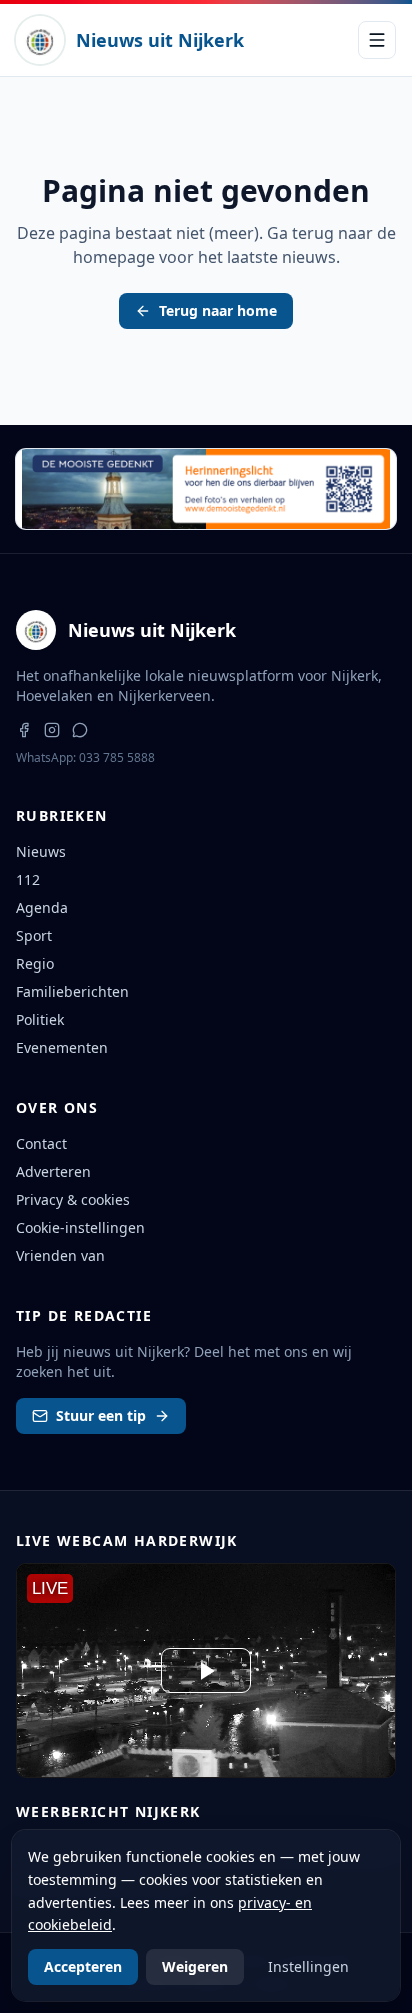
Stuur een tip (101, 1415)
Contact (41, 1143)
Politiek (40, 1019)
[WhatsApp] (80, 730)
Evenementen (62, 1047)
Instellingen (308, 1966)
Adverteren (53, 1171)
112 (28, 879)
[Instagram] (52, 730)
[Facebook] (24, 730)
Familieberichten (72, 991)
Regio (35, 963)
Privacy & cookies (73, 1199)
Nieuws (41, 851)
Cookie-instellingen (80, 1227)
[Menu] (377, 40)
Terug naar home (218, 310)
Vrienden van (60, 1255)
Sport (34, 935)
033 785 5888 (117, 757)
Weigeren (195, 1966)
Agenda (42, 907)
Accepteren (83, 1966)
